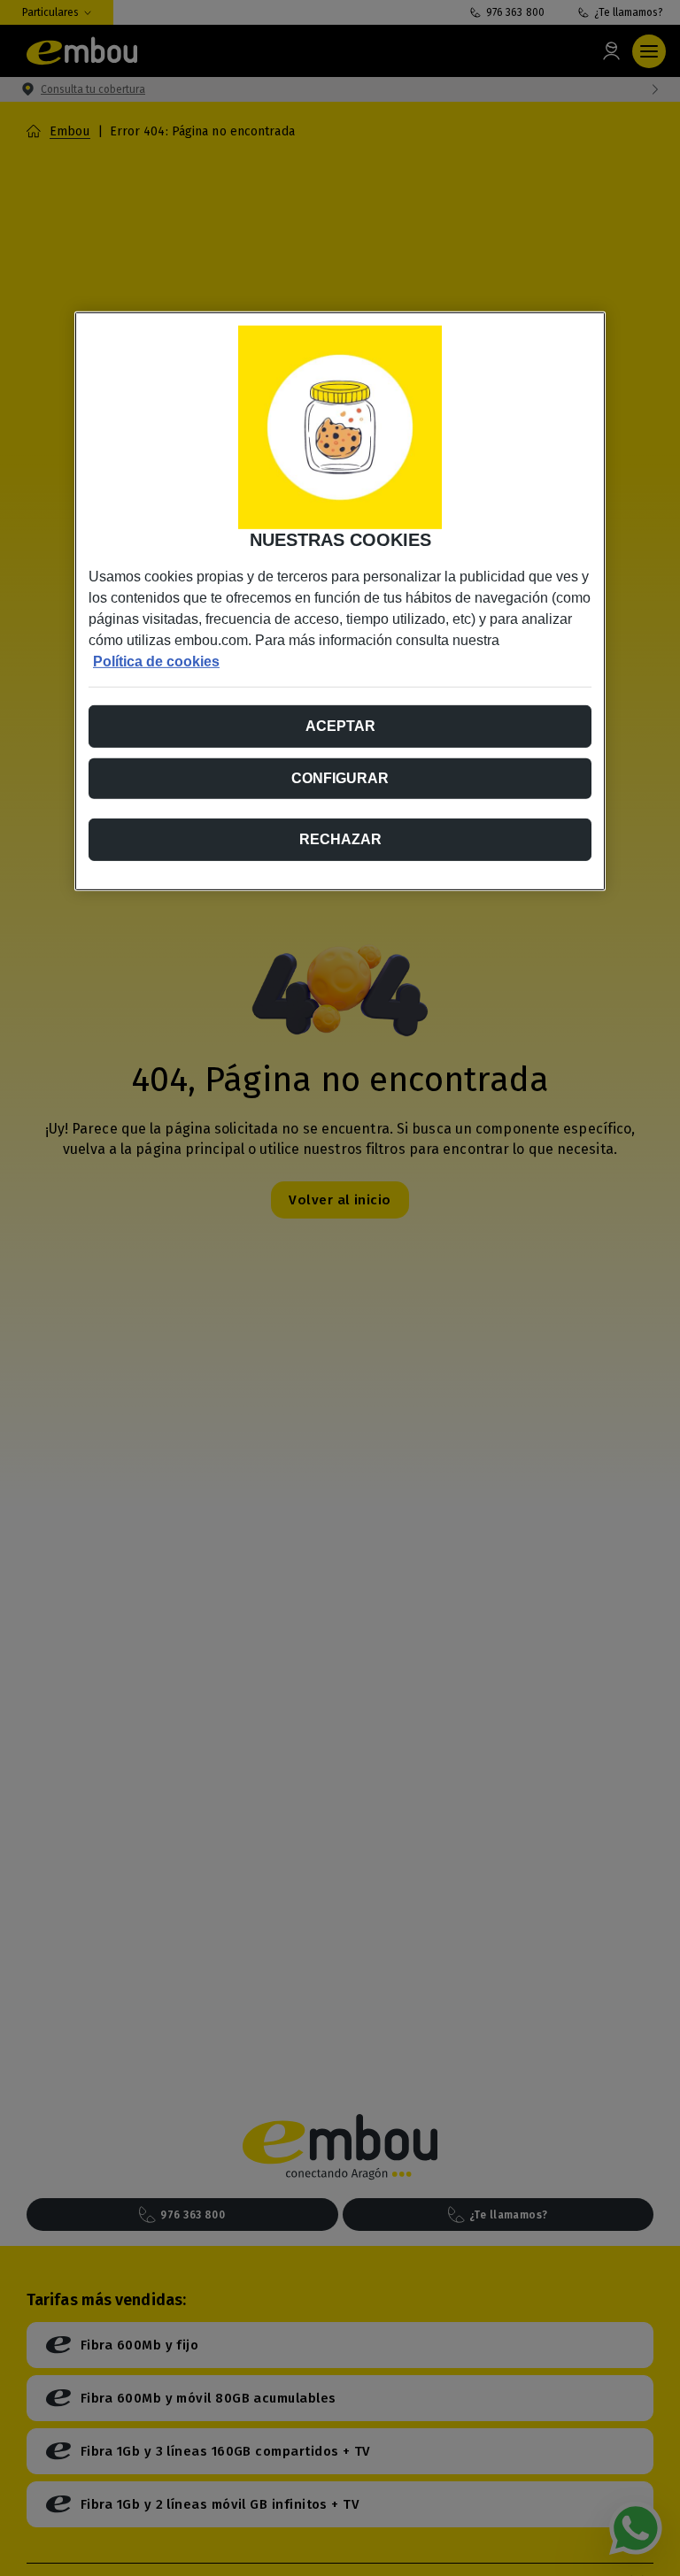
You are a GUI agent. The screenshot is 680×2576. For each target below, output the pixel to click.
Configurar (340, 777)
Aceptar (340, 725)
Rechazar (340, 838)
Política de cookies (156, 661)
